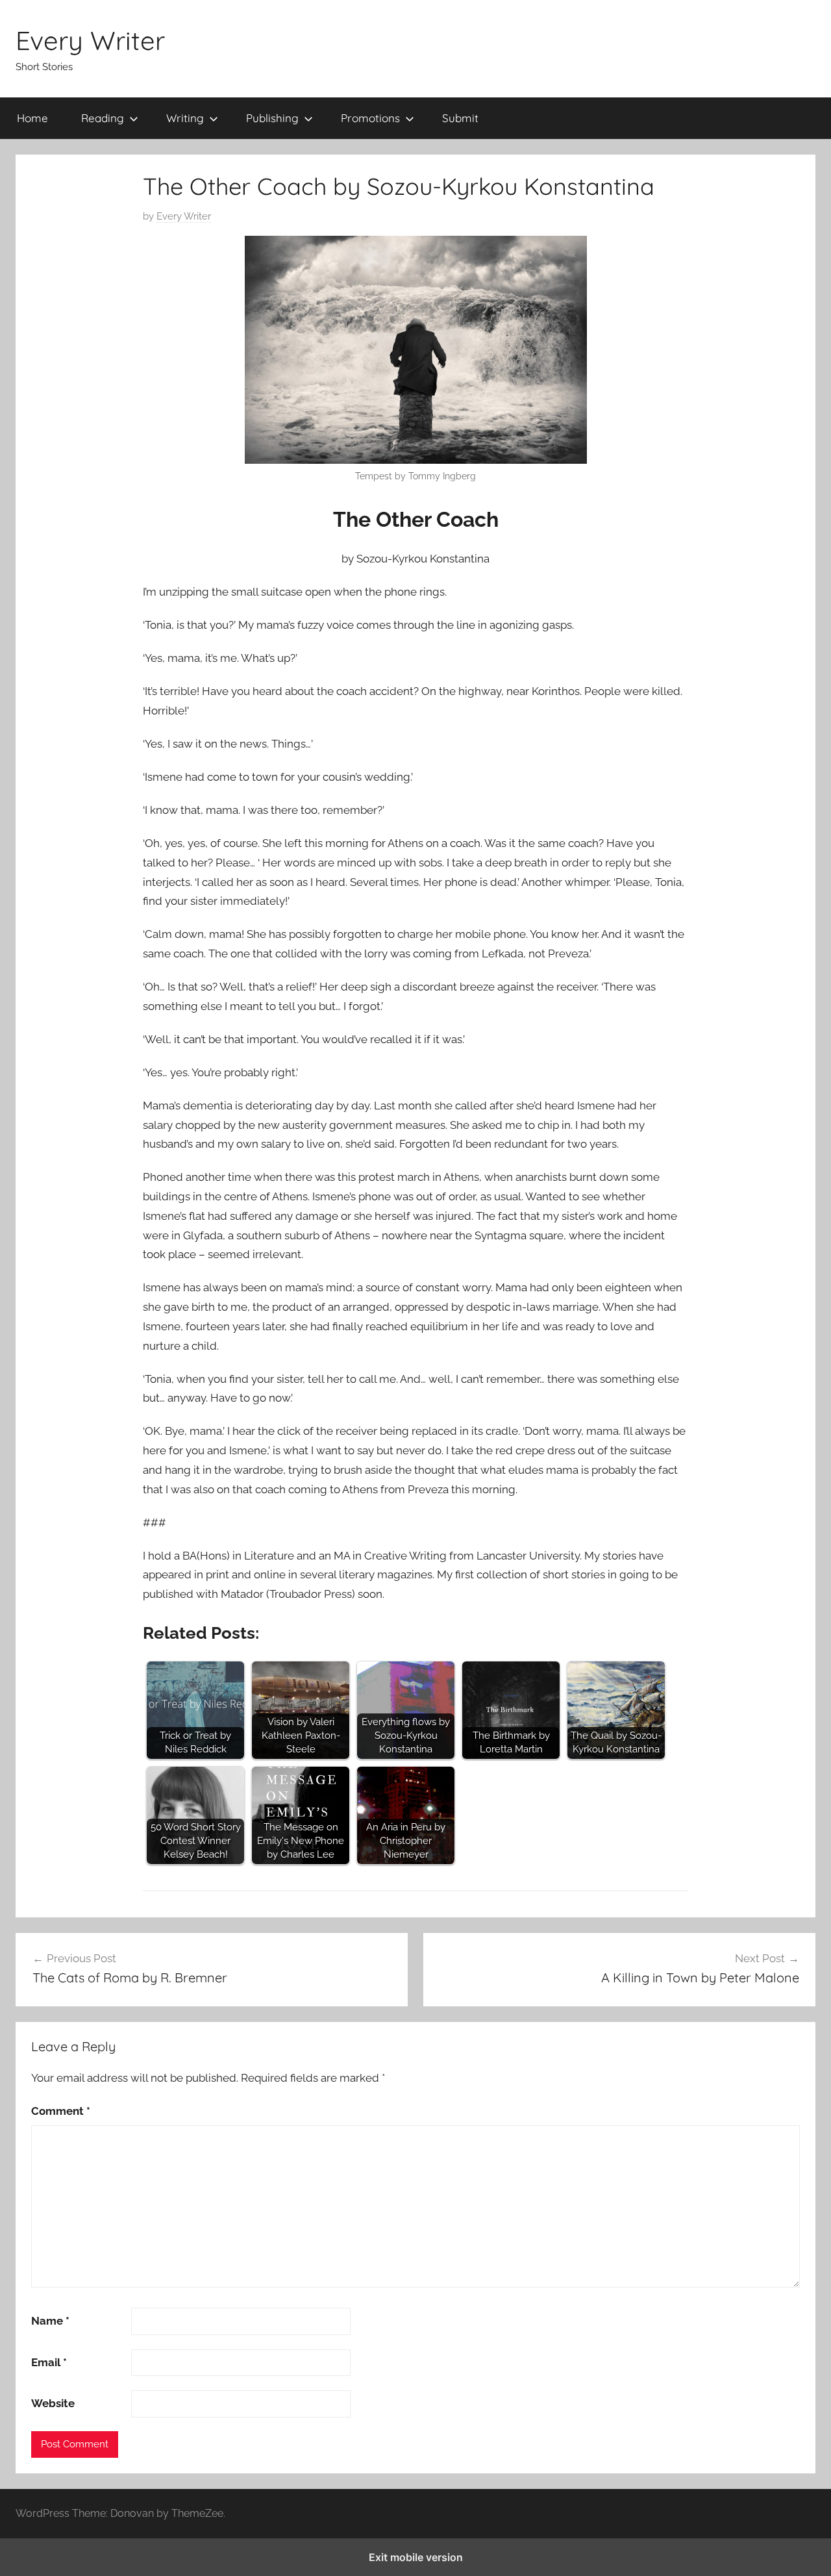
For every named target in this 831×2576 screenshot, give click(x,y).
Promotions (370, 118)
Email (49, 2362)
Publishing (272, 118)
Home (32, 118)
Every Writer (90, 40)
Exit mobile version (416, 2557)
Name (50, 2321)
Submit (460, 118)
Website (53, 2403)
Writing (185, 118)
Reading (103, 118)
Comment (61, 2111)
